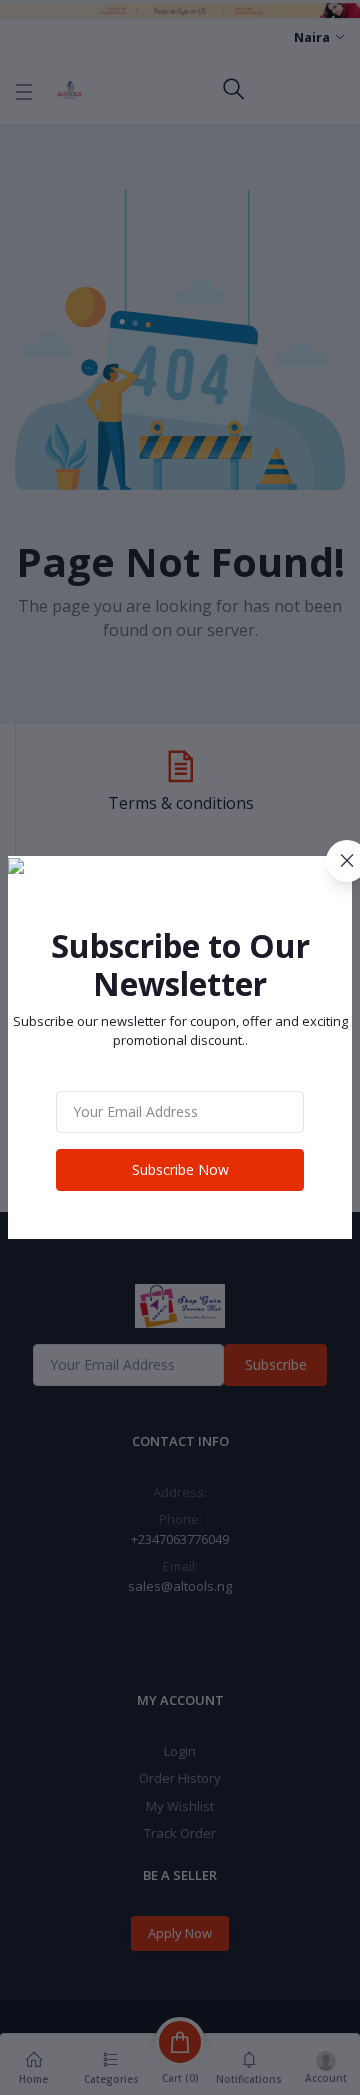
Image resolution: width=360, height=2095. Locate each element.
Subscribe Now (180, 1169)
